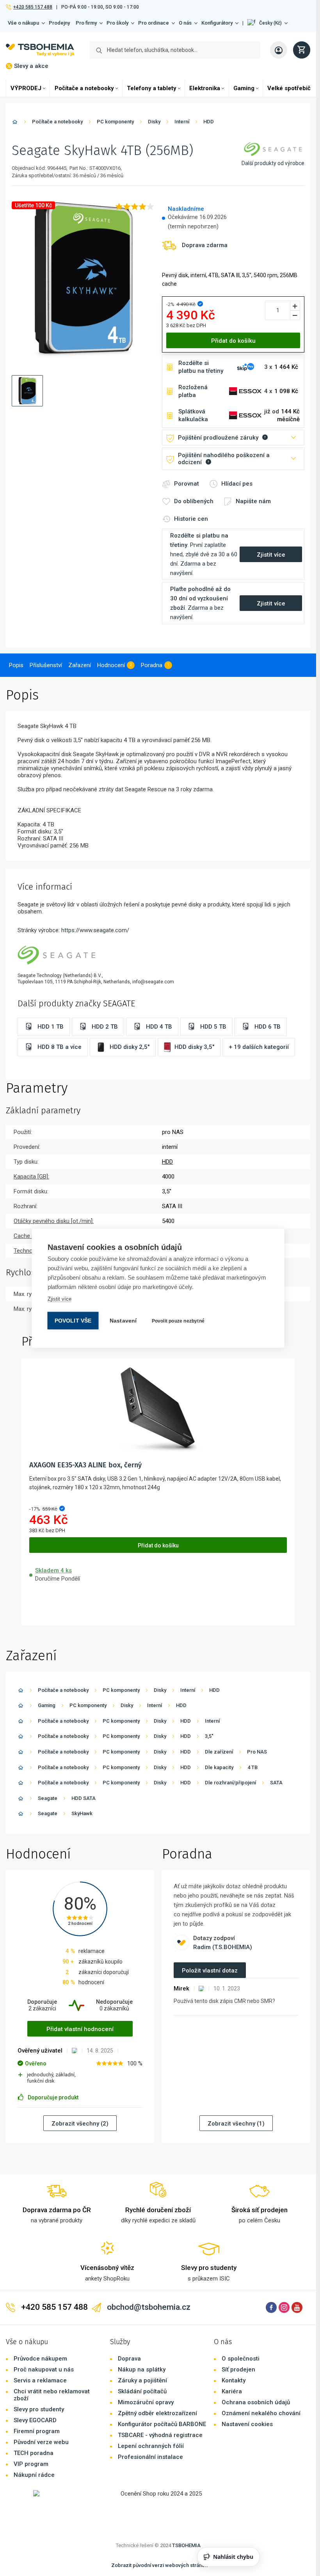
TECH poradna (34, 2453)
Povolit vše (73, 1320)
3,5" (209, 1736)
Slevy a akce (31, 66)
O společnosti (241, 2359)
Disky (154, 122)
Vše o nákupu (23, 23)
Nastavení (123, 1320)
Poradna (152, 665)
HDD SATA (84, 1798)
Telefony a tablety (152, 88)
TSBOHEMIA (186, 2545)
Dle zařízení (219, 1752)
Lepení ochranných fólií (151, 2446)
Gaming (244, 88)
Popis (16, 665)
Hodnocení (111, 665)
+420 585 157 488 (33, 7)
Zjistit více (60, 1299)
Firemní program (37, 2431)
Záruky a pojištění (142, 2380)
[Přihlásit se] (279, 50)
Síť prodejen (238, 2369)
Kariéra (232, 2391)
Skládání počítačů (142, 2391)
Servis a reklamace (40, 2380)
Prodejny (59, 23)
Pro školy (117, 23)
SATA (276, 1783)
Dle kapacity (219, 1767)
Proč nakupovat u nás (44, 2369)
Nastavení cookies (247, 2424)
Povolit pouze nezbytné (178, 1321)
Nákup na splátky (142, 2369)
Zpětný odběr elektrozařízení (157, 2413)
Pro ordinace (154, 23)
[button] (268, 23)
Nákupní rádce (34, 2475)
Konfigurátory (217, 23)
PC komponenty (115, 122)
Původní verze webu (41, 2442)
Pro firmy (86, 23)
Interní (182, 122)
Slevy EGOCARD (35, 2420)
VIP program (31, 2464)
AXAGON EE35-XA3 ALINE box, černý (85, 1465)
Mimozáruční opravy (146, 2402)
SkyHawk (82, 1813)
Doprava (129, 2359)
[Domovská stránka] (15, 123)
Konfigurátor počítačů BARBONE (162, 2424)
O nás (185, 23)
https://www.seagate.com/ (95, 930)
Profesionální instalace (150, 2457)
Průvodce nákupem (40, 2359)
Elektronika (205, 88)
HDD (209, 122)
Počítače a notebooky (84, 88)
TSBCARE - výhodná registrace (160, 2435)
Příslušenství (46, 665)
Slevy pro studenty (39, 2409)
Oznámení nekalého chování (261, 2413)
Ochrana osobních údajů (256, 2402)
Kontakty (234, 2380)
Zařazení (80, 665)
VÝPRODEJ (26, 88)
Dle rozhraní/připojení (230, 1783)
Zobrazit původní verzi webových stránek (159, 2565)
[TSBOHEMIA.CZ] (40, 50)
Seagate (48, 1798)
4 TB (252, 1767)
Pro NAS (257, 1752)
